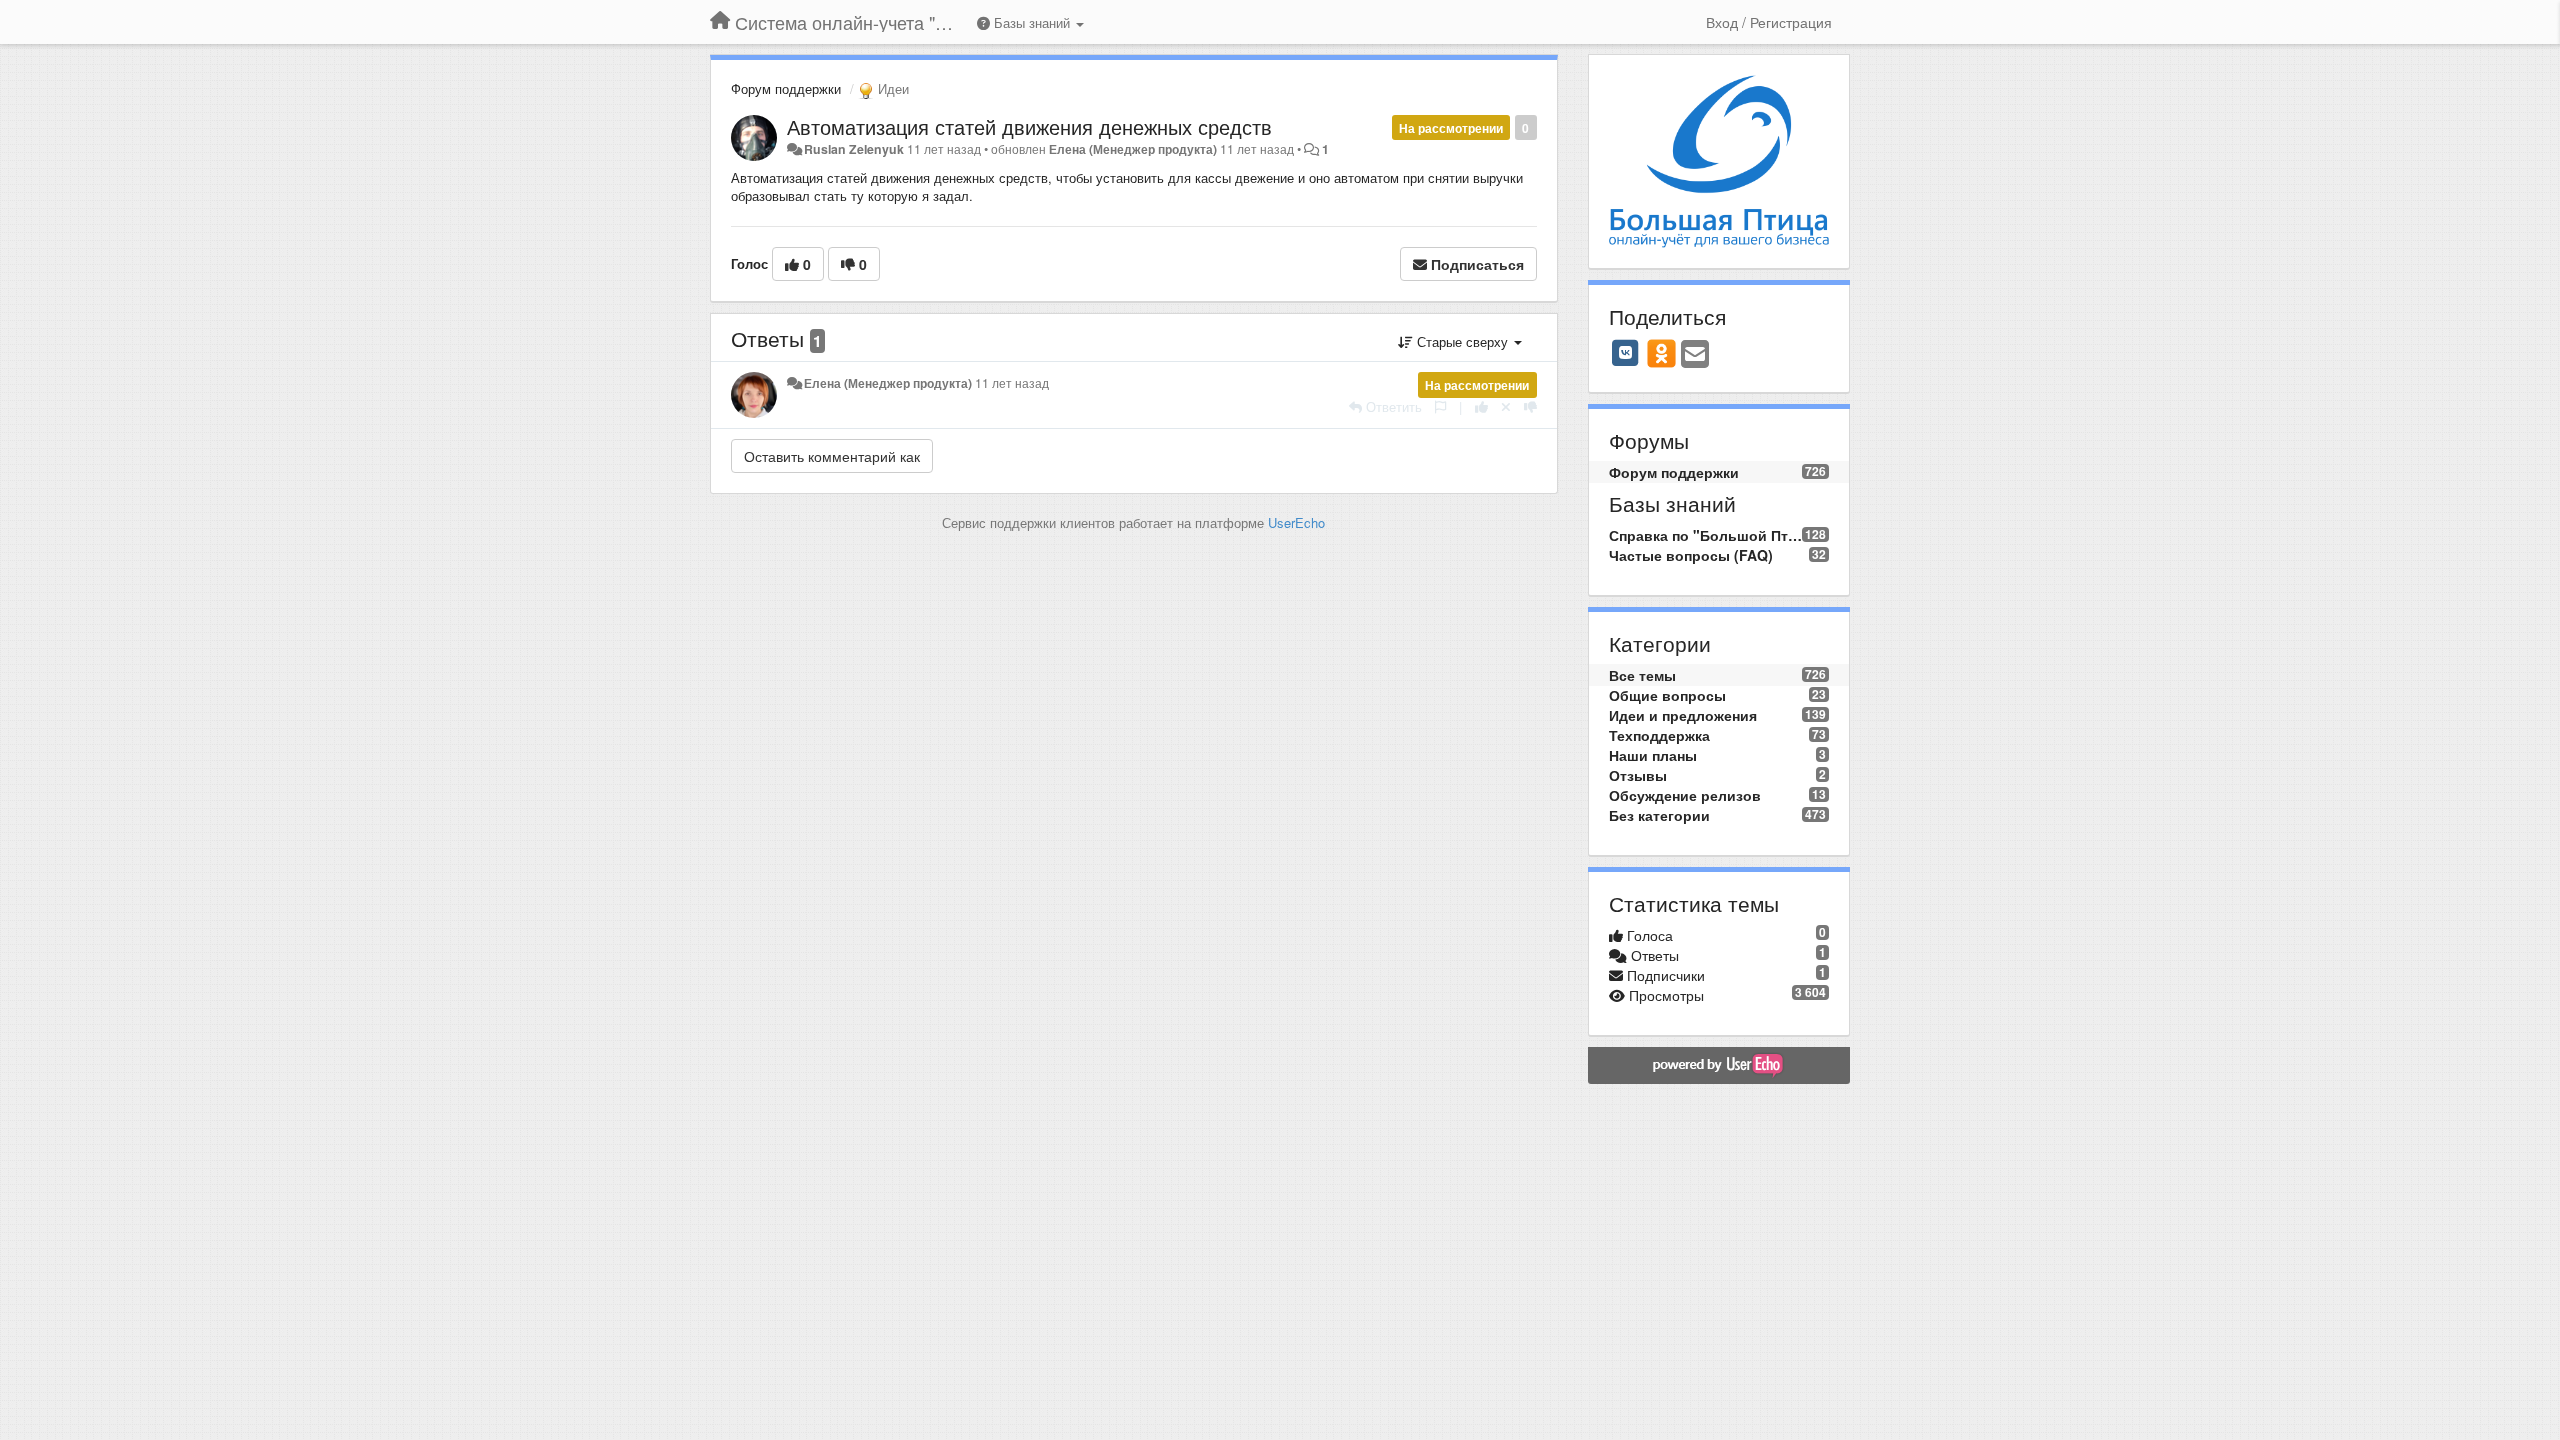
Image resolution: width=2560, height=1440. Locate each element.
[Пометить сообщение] (1440, 406)
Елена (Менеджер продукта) (1133, 149)
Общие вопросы (1667, 695)
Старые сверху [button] (1462, 341)
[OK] (1661, 353)
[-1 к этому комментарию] (1530, 406)
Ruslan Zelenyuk (854, 149)
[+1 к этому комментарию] (1481, 406)
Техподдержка (1659, 735)
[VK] (1626, 353)
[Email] (1695, 355)
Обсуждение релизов (1685, 795)
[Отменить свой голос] (1506, 406)
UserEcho (1296, 522)
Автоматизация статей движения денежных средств (1029, 126)
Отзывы (1638, 775)
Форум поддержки (786, 88)
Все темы (1642, 675)
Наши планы (1653, 755)
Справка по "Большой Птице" (1706, 535)
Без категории (1659, 815)
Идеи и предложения (1683, 715)
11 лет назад (1012, 383)
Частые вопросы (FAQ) (1691, 555)
